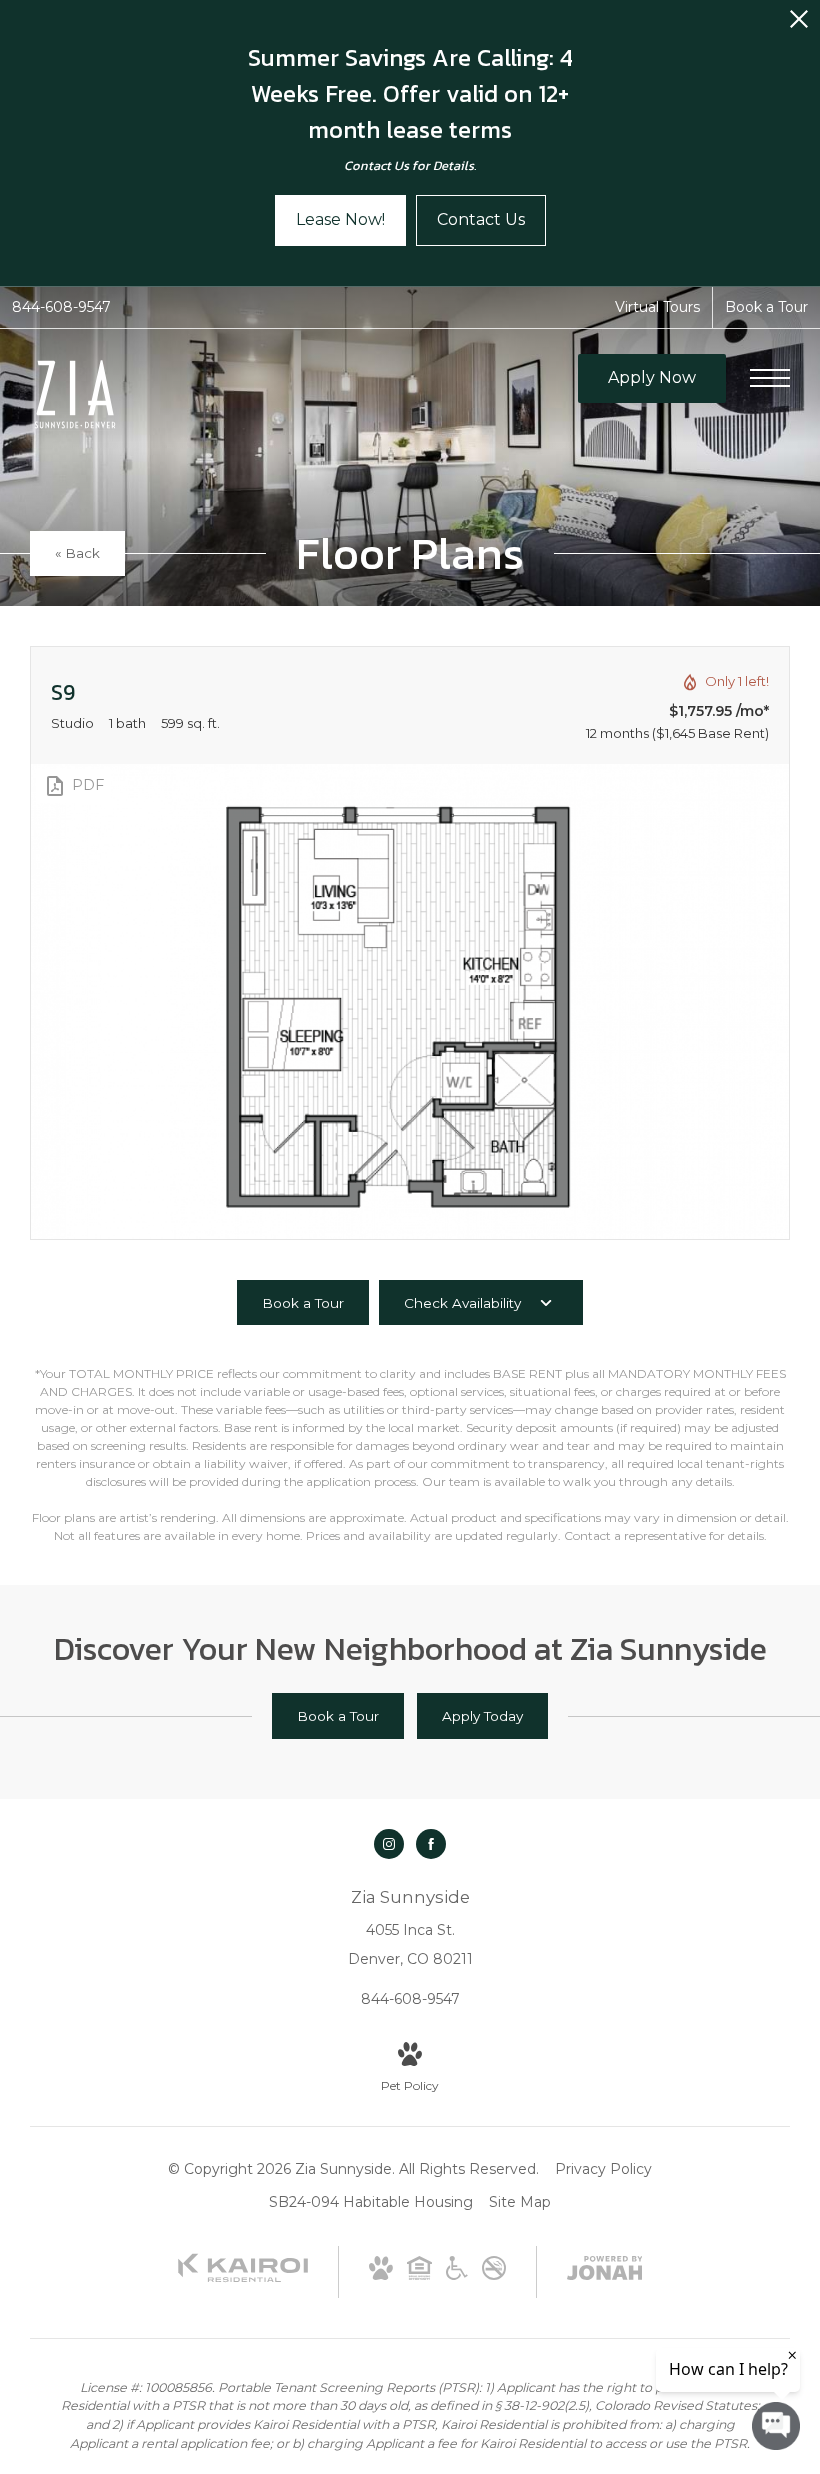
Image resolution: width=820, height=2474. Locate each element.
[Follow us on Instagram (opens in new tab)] (389, 1844)
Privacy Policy (603, 2169)
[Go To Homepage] (75, 396)
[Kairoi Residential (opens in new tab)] (243, 2278)
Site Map (520, 2202)
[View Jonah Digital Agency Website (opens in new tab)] (605, 2272)
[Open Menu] (770, 378)
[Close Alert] (799, 24)
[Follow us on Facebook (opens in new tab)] (431, 1844)
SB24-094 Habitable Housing (371, 2202)
